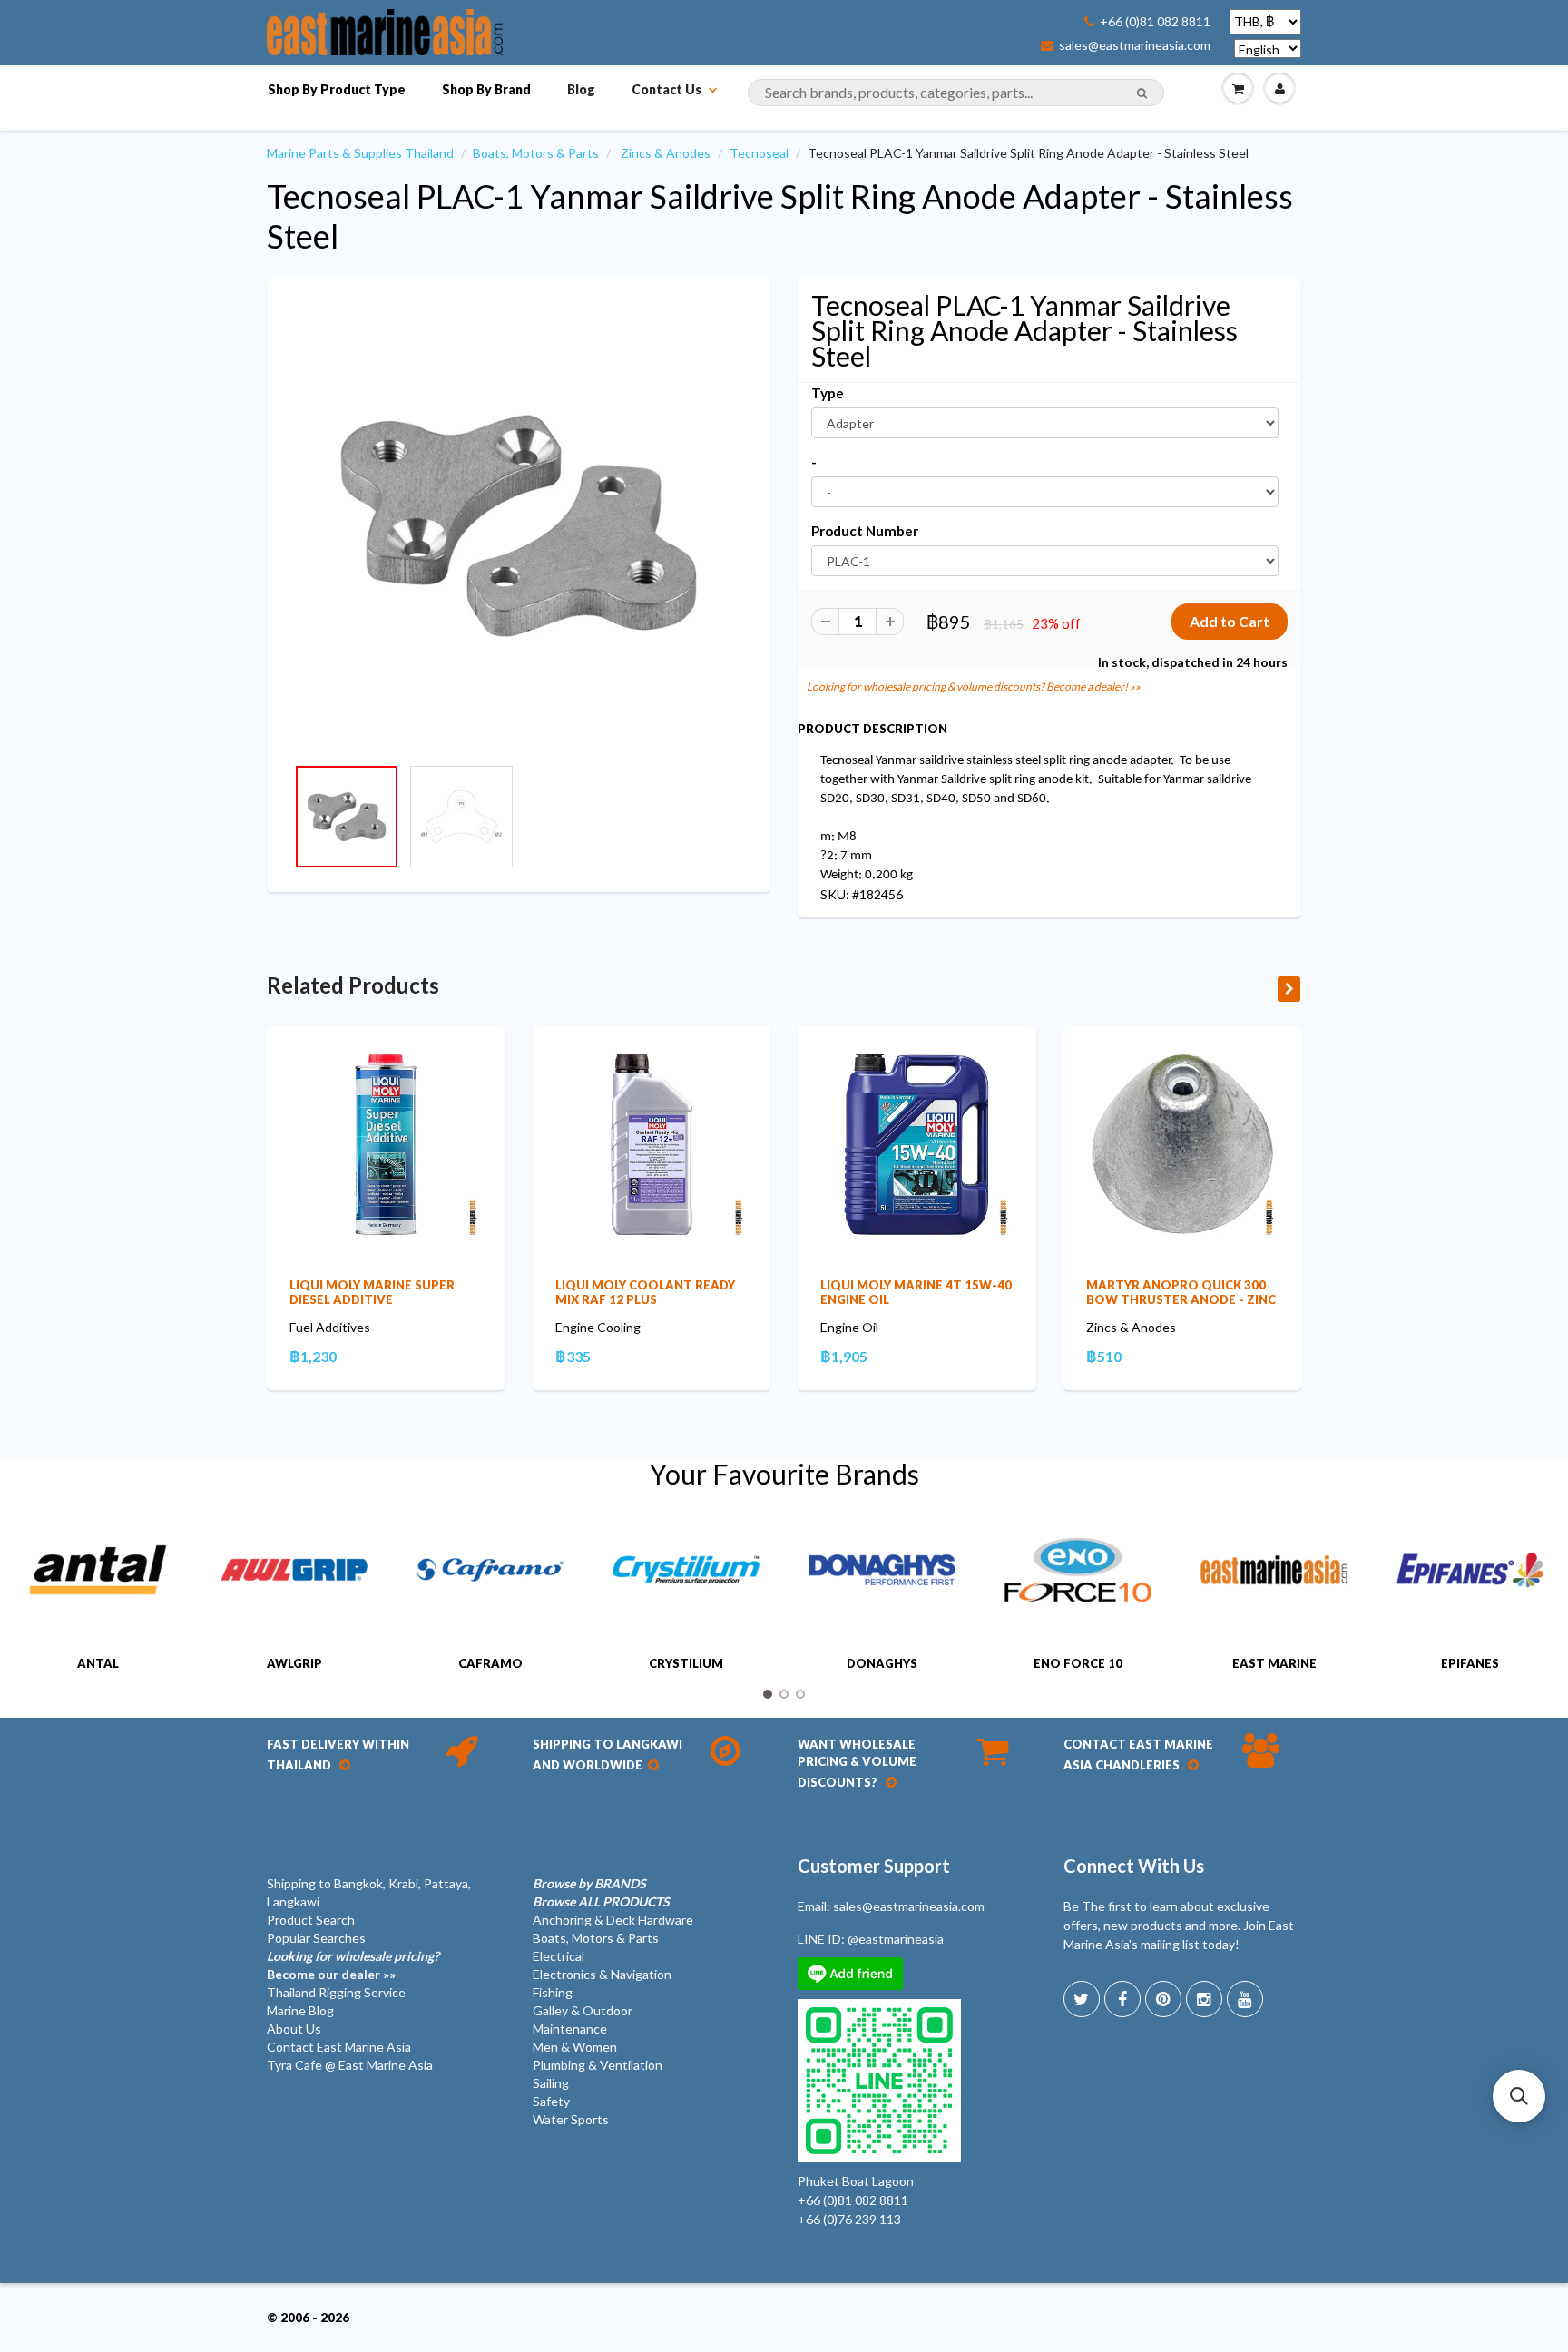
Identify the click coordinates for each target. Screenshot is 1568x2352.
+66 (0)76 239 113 (849, 2219)
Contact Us (666, 89)
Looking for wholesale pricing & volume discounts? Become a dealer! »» (974, 686)
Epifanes (1470, 1663)
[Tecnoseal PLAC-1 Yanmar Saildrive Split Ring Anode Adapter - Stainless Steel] (519, 526)
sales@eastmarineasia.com (1135, 45)
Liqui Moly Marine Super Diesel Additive (372, 1292)
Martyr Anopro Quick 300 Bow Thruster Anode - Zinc (1181, 1292)
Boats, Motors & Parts (536, 153)
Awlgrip (294, 1663)
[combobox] (956, 93)
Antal (98, 1663)
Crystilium (686, 1663)
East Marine (1274, 1663)
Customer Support (874, 1866)
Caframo (490, 1663)
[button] (1519, 2096)
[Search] (1142, 93)
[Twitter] (1082, 1999)
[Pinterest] (1163, 1999)
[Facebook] (1122, 1999)
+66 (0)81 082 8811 (1155, 22)
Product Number (865, 531)
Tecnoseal (759, 153)
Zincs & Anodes (666, 153)
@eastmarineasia (896, 1939)
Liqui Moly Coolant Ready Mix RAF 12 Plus (645, 1292)
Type (828, 393)
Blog (581, 89)
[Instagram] (1204, 1999)
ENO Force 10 (1078, 1663)
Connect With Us (1134, 1866)
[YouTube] (1245, 1999)
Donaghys (882, 1663)
